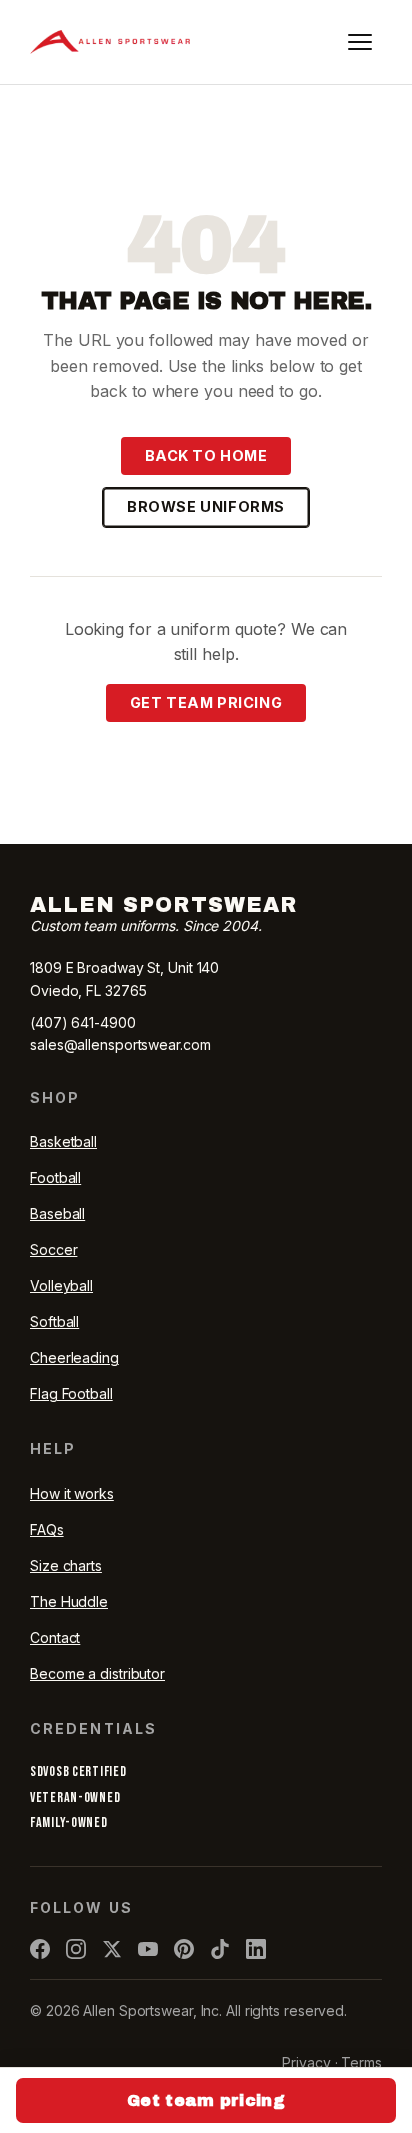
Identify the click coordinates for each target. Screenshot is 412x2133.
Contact (55, 1637)
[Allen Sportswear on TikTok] (220, 1949)
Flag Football (71, 1393)
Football (55, 1177)
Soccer (53, 1249)
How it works (72, 1493)
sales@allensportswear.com (120, 1044)
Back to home (206, 455)
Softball (54, 1321)
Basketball (63, 1141)
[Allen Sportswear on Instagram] (76, 1949)
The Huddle (69, 1601)
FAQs (47, 1529)
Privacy (306, 2062)
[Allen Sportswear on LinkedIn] (256, 1949)
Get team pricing (206, 702)
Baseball (57, 1213)
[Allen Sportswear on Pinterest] (184, 1949)
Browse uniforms (206, 506)
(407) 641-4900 (83, 1022)
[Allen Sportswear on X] (112, 1949)
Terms (361, 2062)
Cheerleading (74, 1357)
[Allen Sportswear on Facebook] (40, 1949)
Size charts (66, 1565)
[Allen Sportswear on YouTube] (148, 1949)
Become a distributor (97, 1673)
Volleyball (61, 1285)
